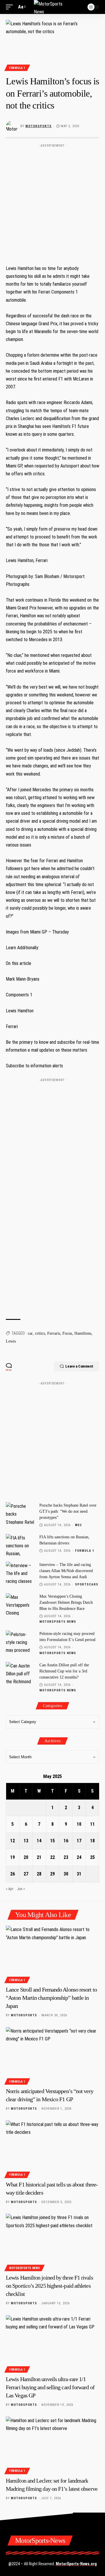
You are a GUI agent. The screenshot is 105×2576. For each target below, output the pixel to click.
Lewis (11, 1341)
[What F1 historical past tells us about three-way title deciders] (52, 2148)
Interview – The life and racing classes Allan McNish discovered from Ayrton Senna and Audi (66, 1571)
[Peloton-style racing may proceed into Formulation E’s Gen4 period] (20, 1641)
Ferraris (54, 1333)
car (30, 1333)
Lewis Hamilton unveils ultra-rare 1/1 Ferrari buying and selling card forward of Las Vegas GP (50, 2387)
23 (66, 1857)
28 (39, 1874)
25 (92, 1857)
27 (26, 1874)
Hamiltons (83, 1333)
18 (92, 1841)
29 (52, 1874)
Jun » (21, 1889)
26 (13, 1874)
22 (52, 1857)
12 (13, 1841)
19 (13, 1857)
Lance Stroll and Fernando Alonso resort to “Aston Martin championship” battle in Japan (51, 1998)
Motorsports (38, 126)
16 (66, 1841)
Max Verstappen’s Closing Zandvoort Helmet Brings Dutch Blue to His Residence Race (66, 1602)
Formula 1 (17, 68)
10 (79, 1824)
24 (79, 1857)
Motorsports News (58, 1622)
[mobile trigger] (11, 7)
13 (26, 1841)
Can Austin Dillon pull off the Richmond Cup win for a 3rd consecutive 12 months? (64, 1671)
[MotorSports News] (52, 7)
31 (79, 1874)
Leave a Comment (79, 1366)
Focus (67, 1333)
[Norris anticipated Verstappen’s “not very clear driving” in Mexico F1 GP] (52, 2055)
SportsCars (87, 1584)
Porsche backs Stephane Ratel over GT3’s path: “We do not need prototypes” (68, 1511)
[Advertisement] (52, 202)
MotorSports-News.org (76, 2564)
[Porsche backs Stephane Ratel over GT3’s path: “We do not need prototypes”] (20, 1513)
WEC (78, 1525)
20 (26, 1857)
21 (39, 1857)
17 (79, 1841)
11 (92, 1824)
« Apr (10, 1889)
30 (66, 1874)
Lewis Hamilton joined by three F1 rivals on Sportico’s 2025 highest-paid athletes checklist (49, 2286)
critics (40, 1333)
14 (39, 1841)
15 (52, 1841)
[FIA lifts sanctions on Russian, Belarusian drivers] (20, 1545)
